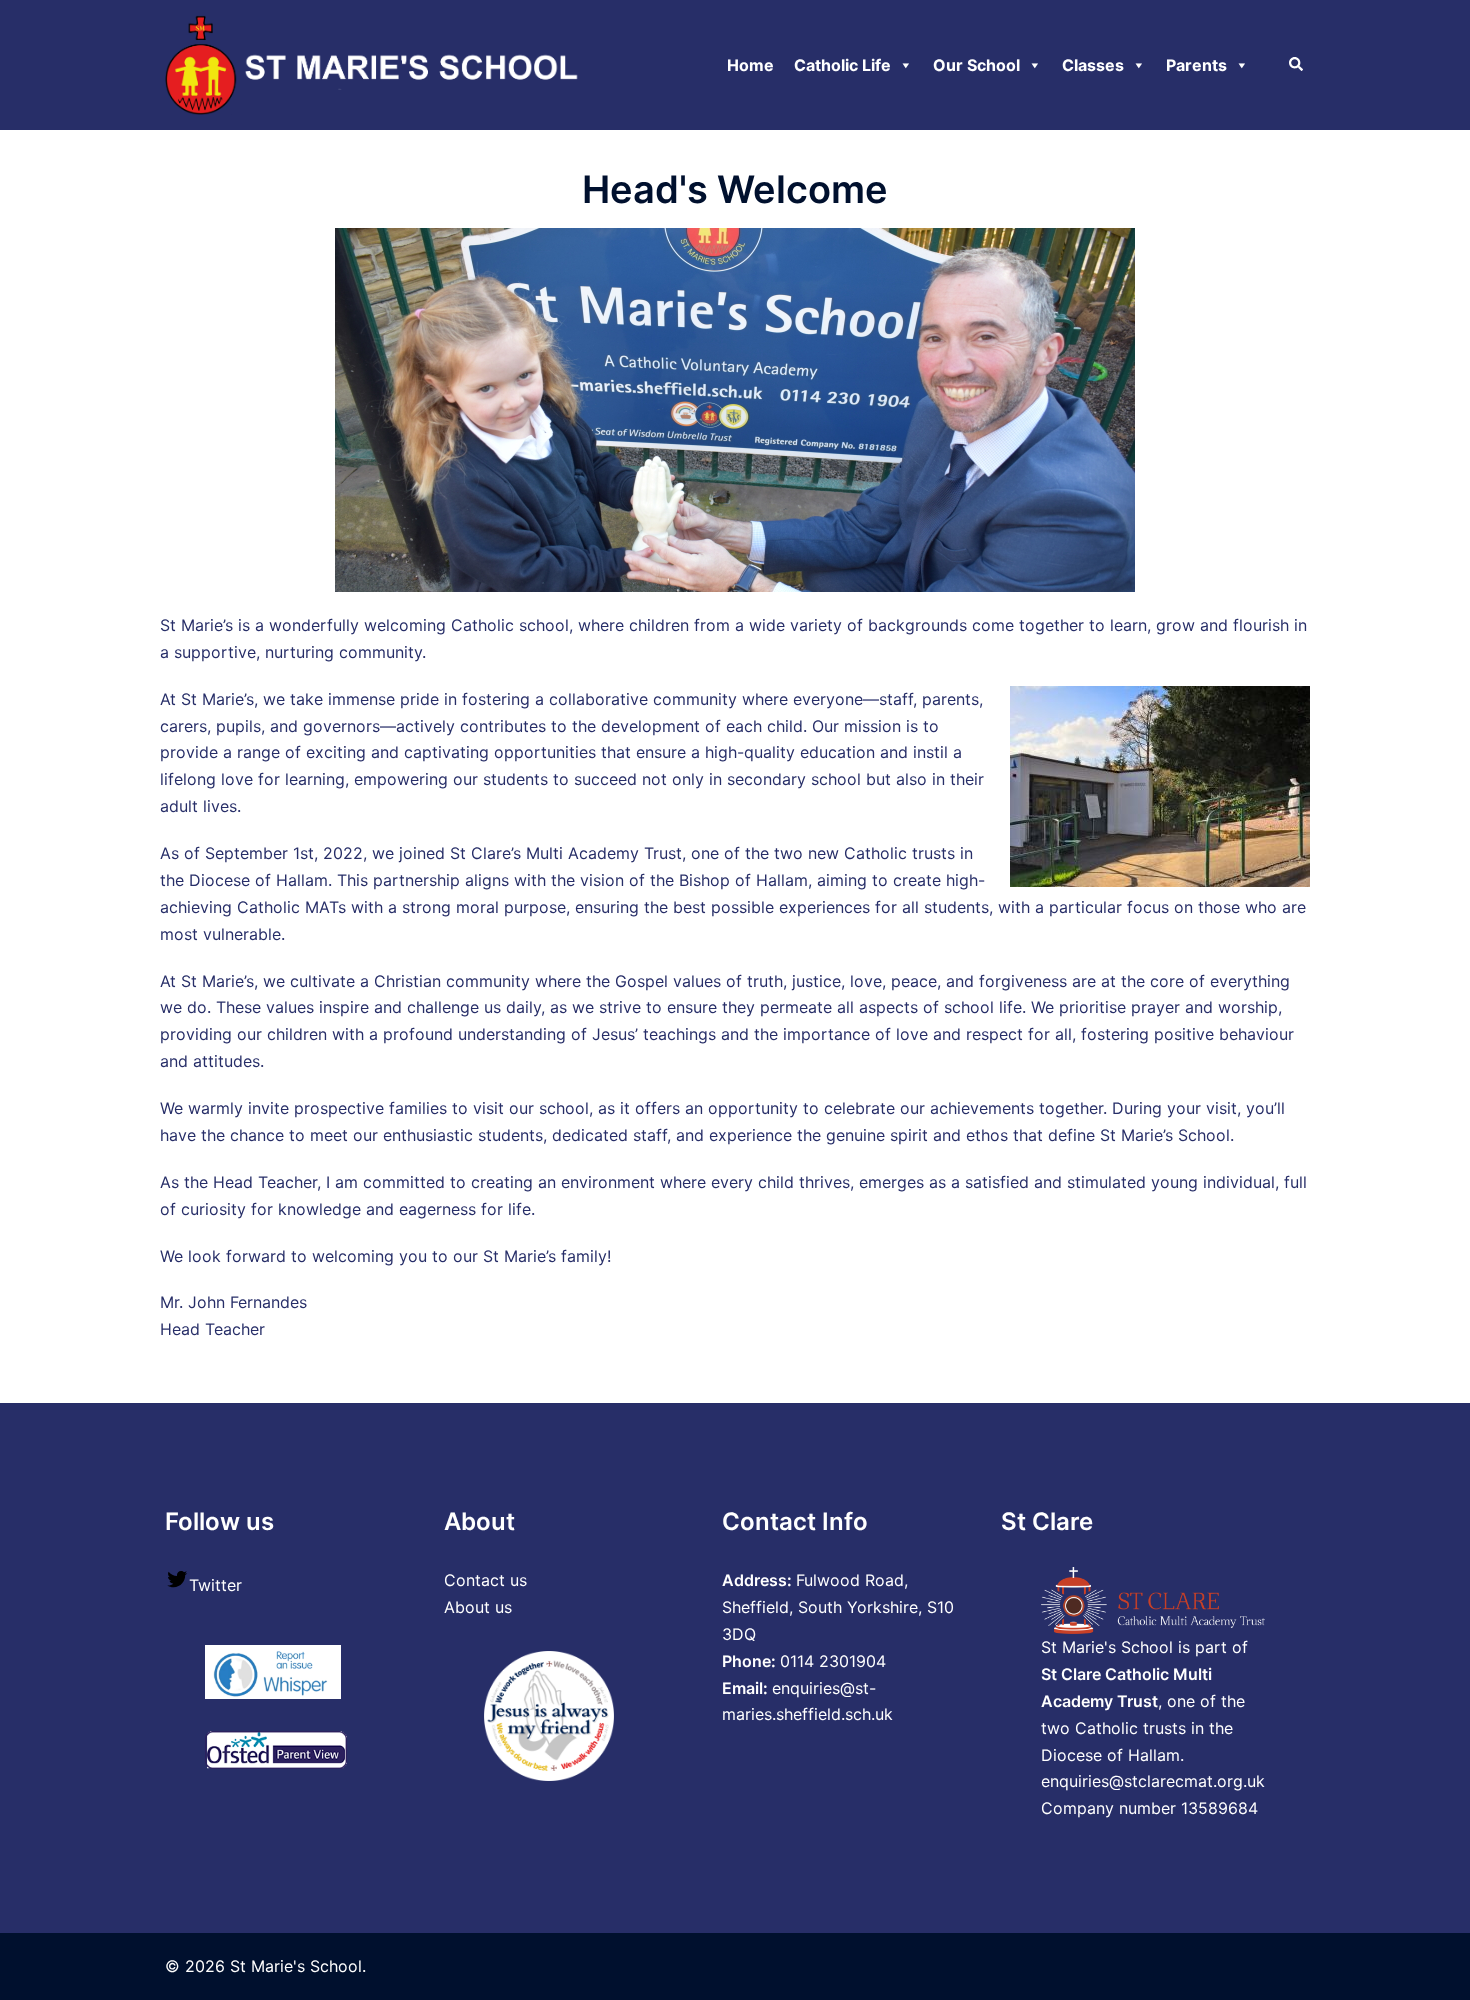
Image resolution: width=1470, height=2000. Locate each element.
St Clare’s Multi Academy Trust (566, 853)
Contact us (485, 1580)
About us (478, 1607)
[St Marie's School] (375, 63)
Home (750, 65)
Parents (1196, 65)
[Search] (1297, 65)
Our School (976, 65)
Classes (1093, 65)
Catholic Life (842, 65)
